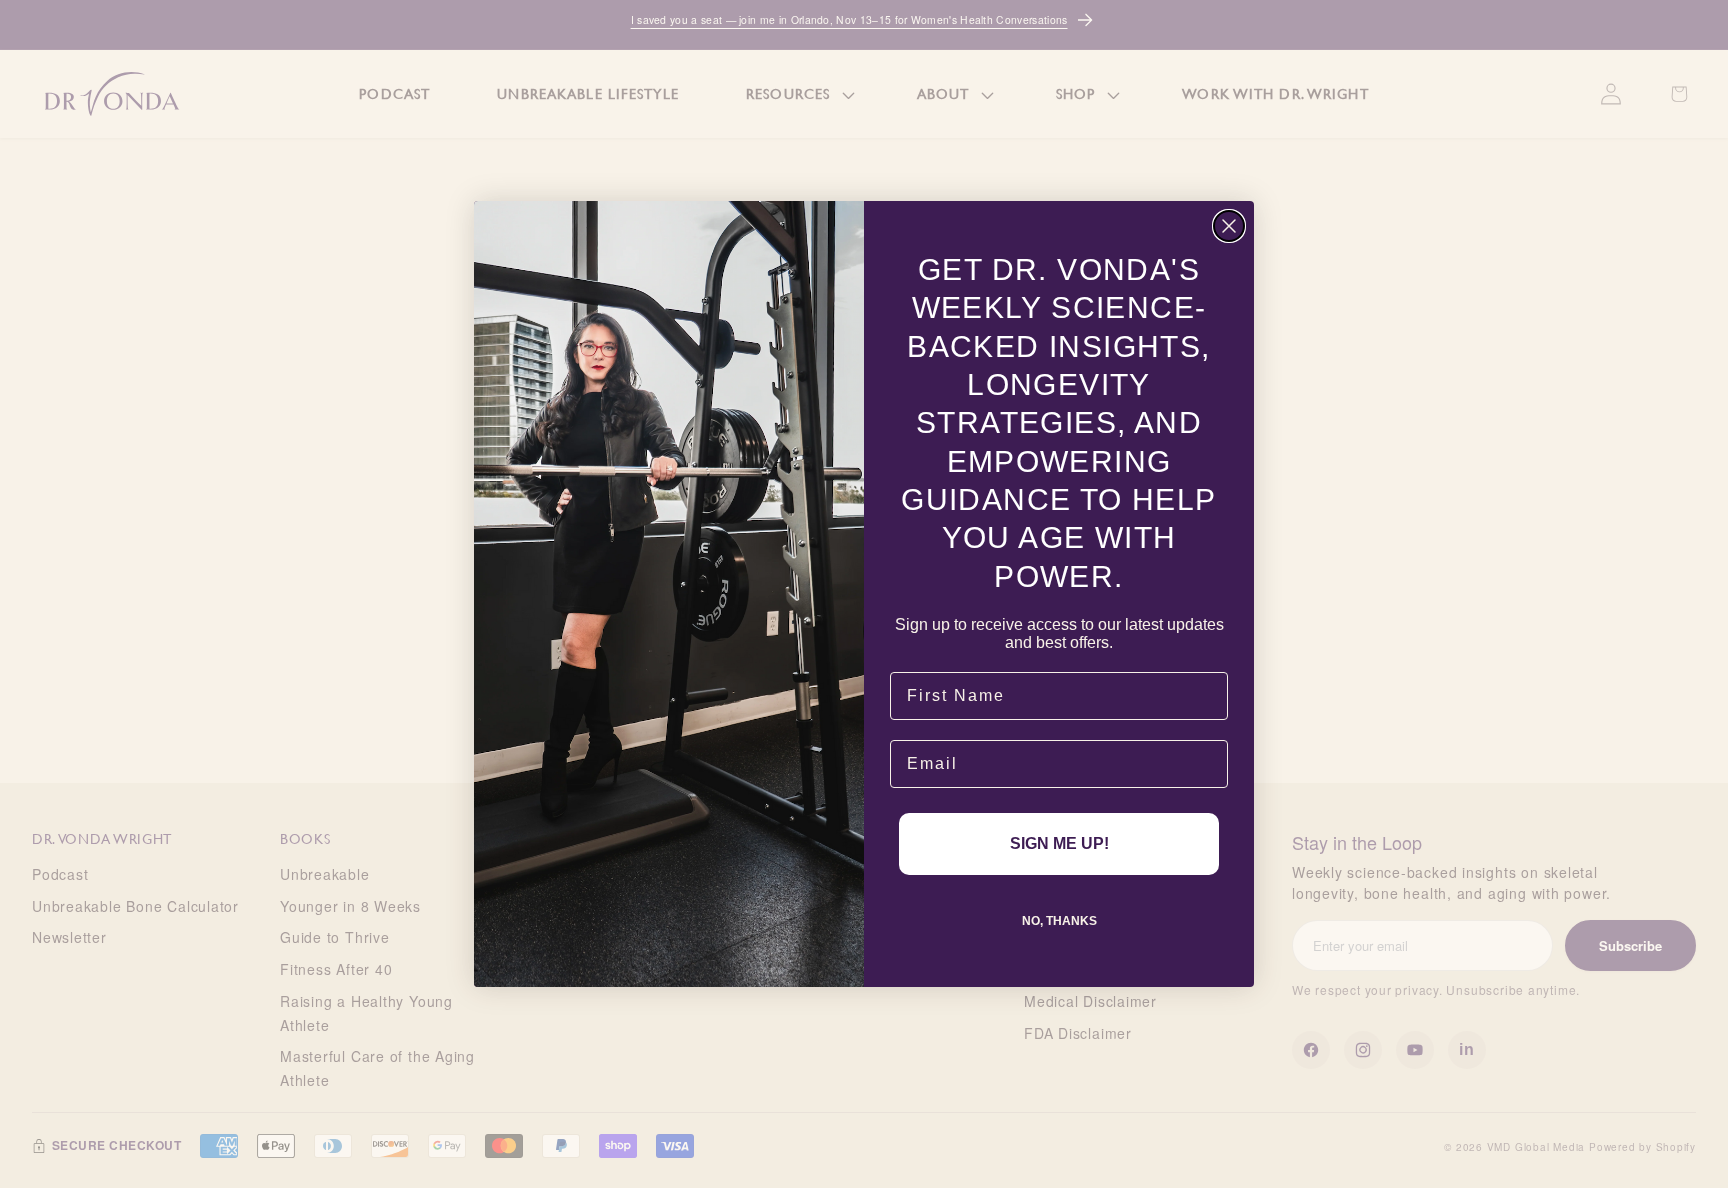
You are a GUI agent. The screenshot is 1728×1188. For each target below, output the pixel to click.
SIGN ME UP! (1059, 843)
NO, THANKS (1059, 921)
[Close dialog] (1229, 226)
